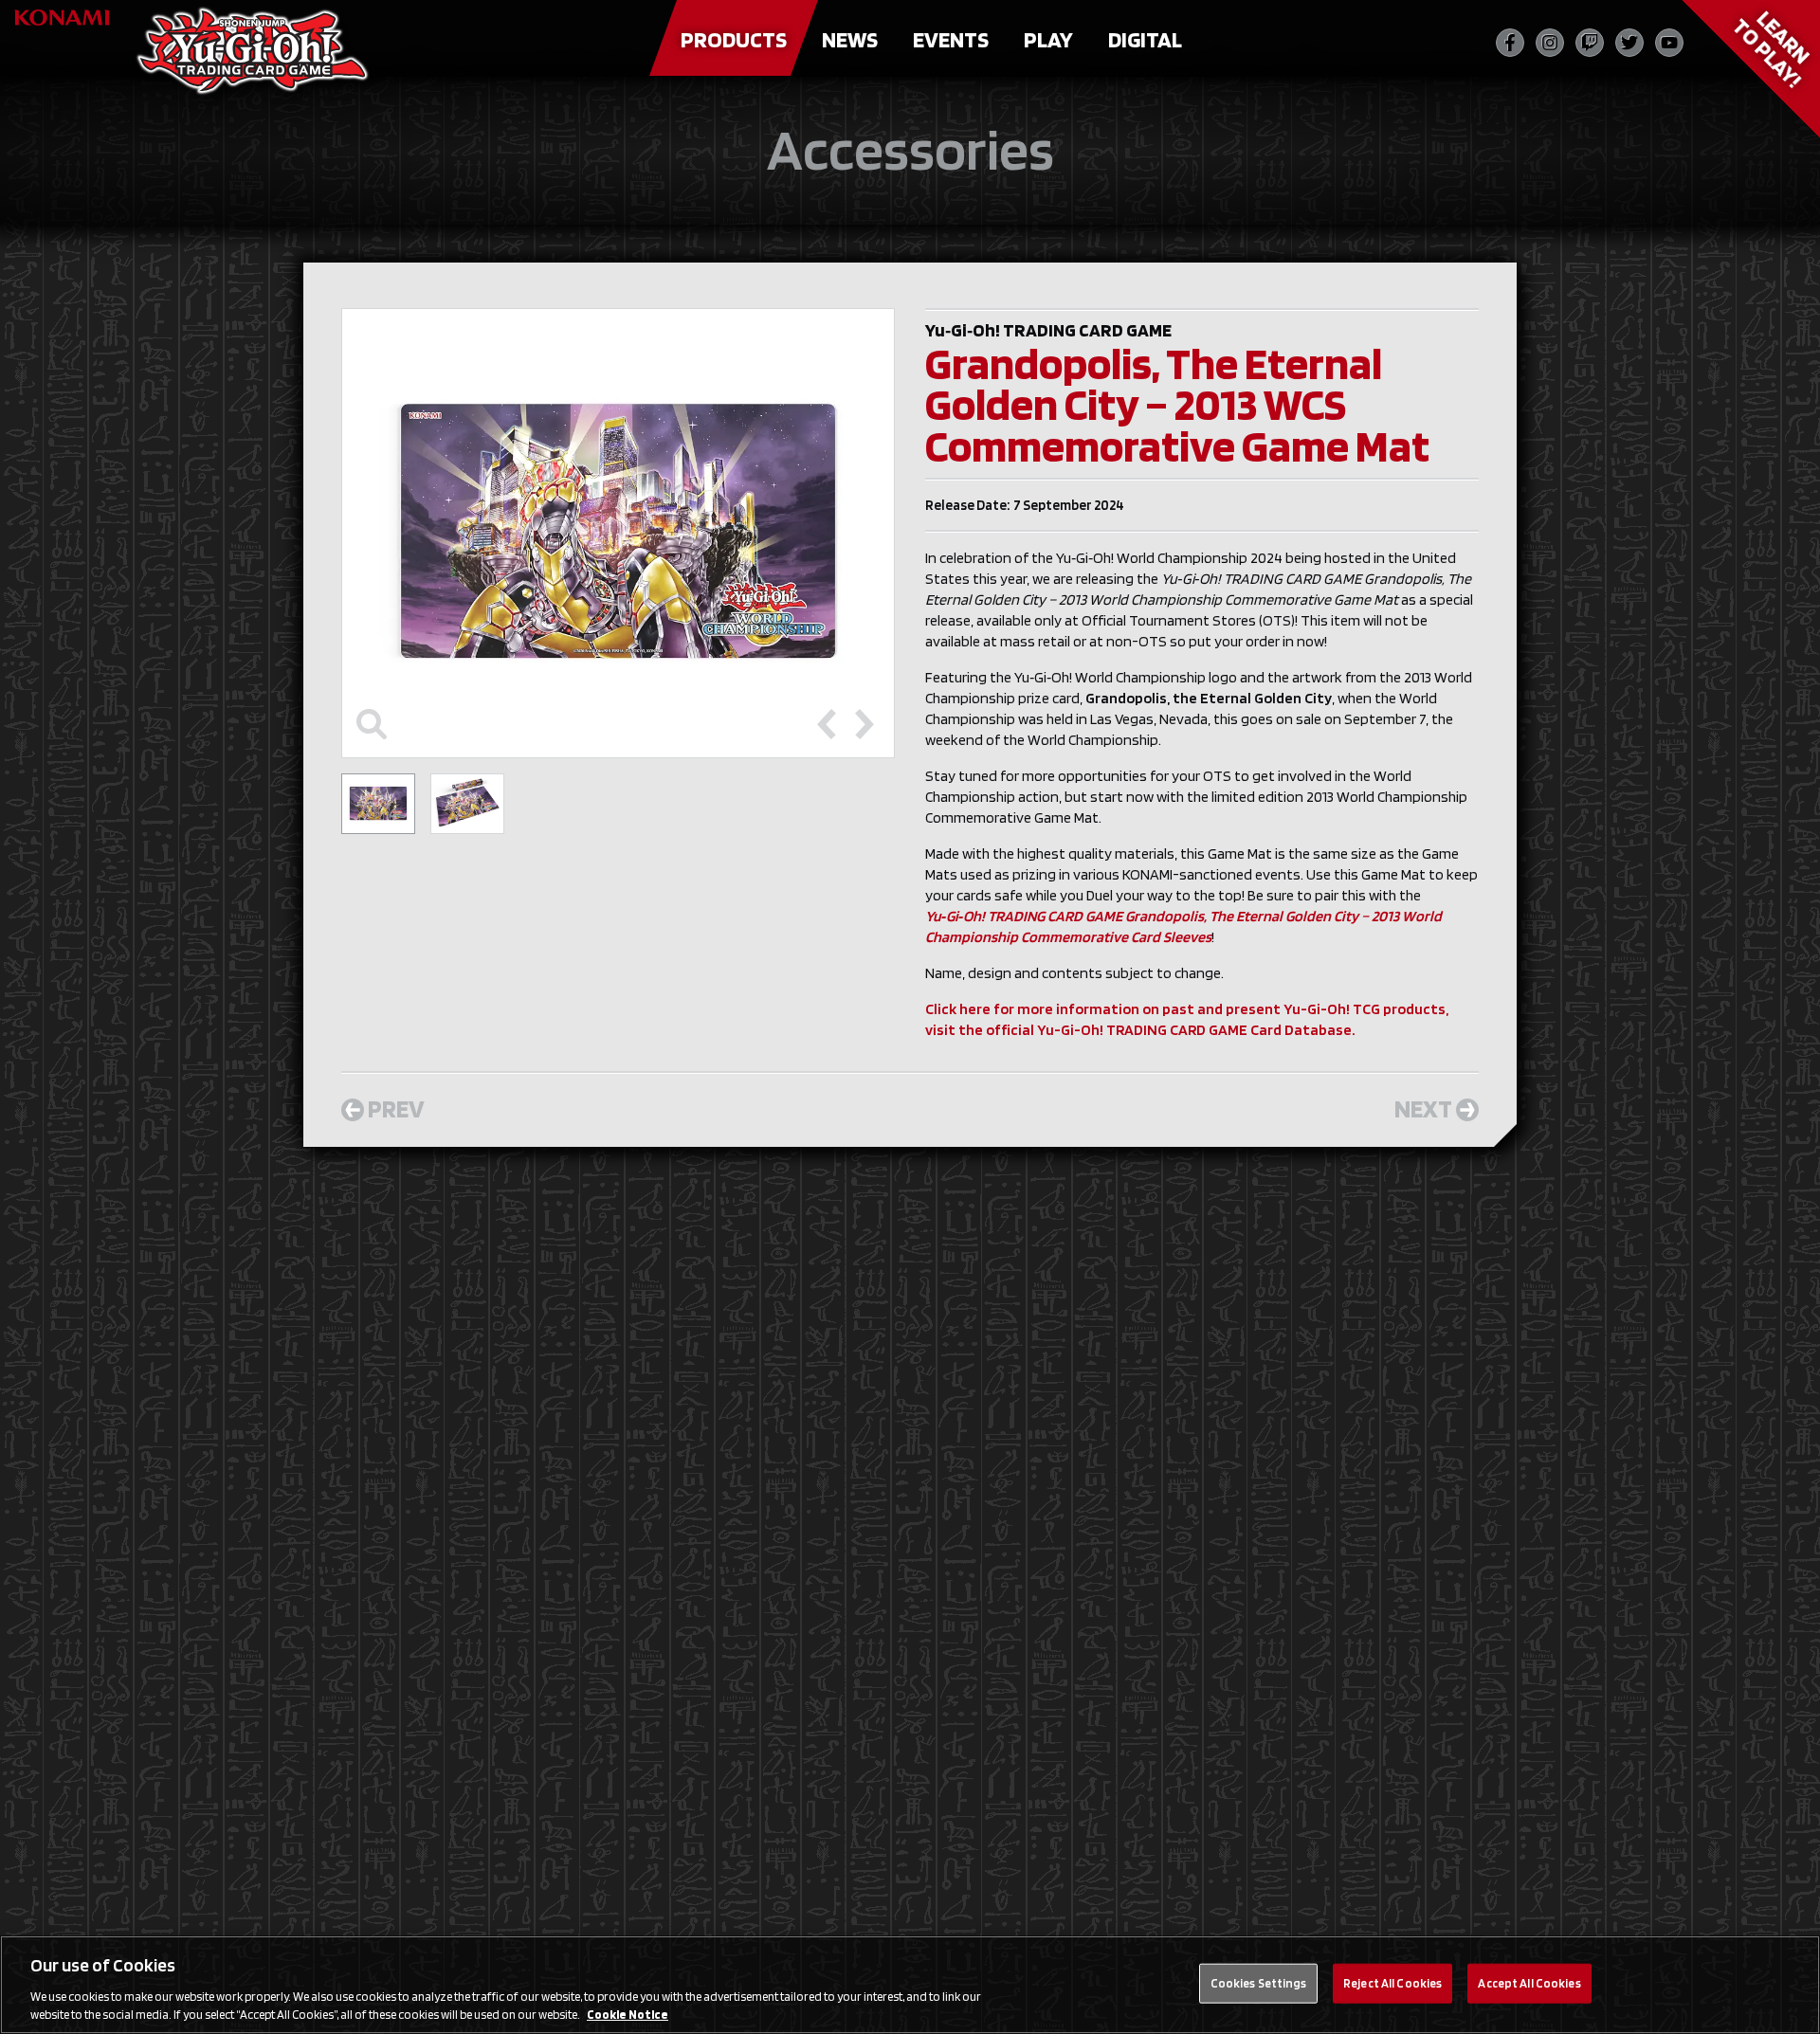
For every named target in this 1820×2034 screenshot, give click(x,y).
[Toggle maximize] (372, 724)
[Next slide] (864, 724)
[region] (910, 1985)
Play (1048, 39)
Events (951, 39)
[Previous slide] (827, 724)
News (850, 39)
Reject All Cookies (1392, 1983)
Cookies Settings (1259, 1983)
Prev (396, 1108)
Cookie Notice (628, 2015)
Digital (1145, 39)
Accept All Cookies (1529, 1983)
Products (734, 39)
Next (1423, 1108)
